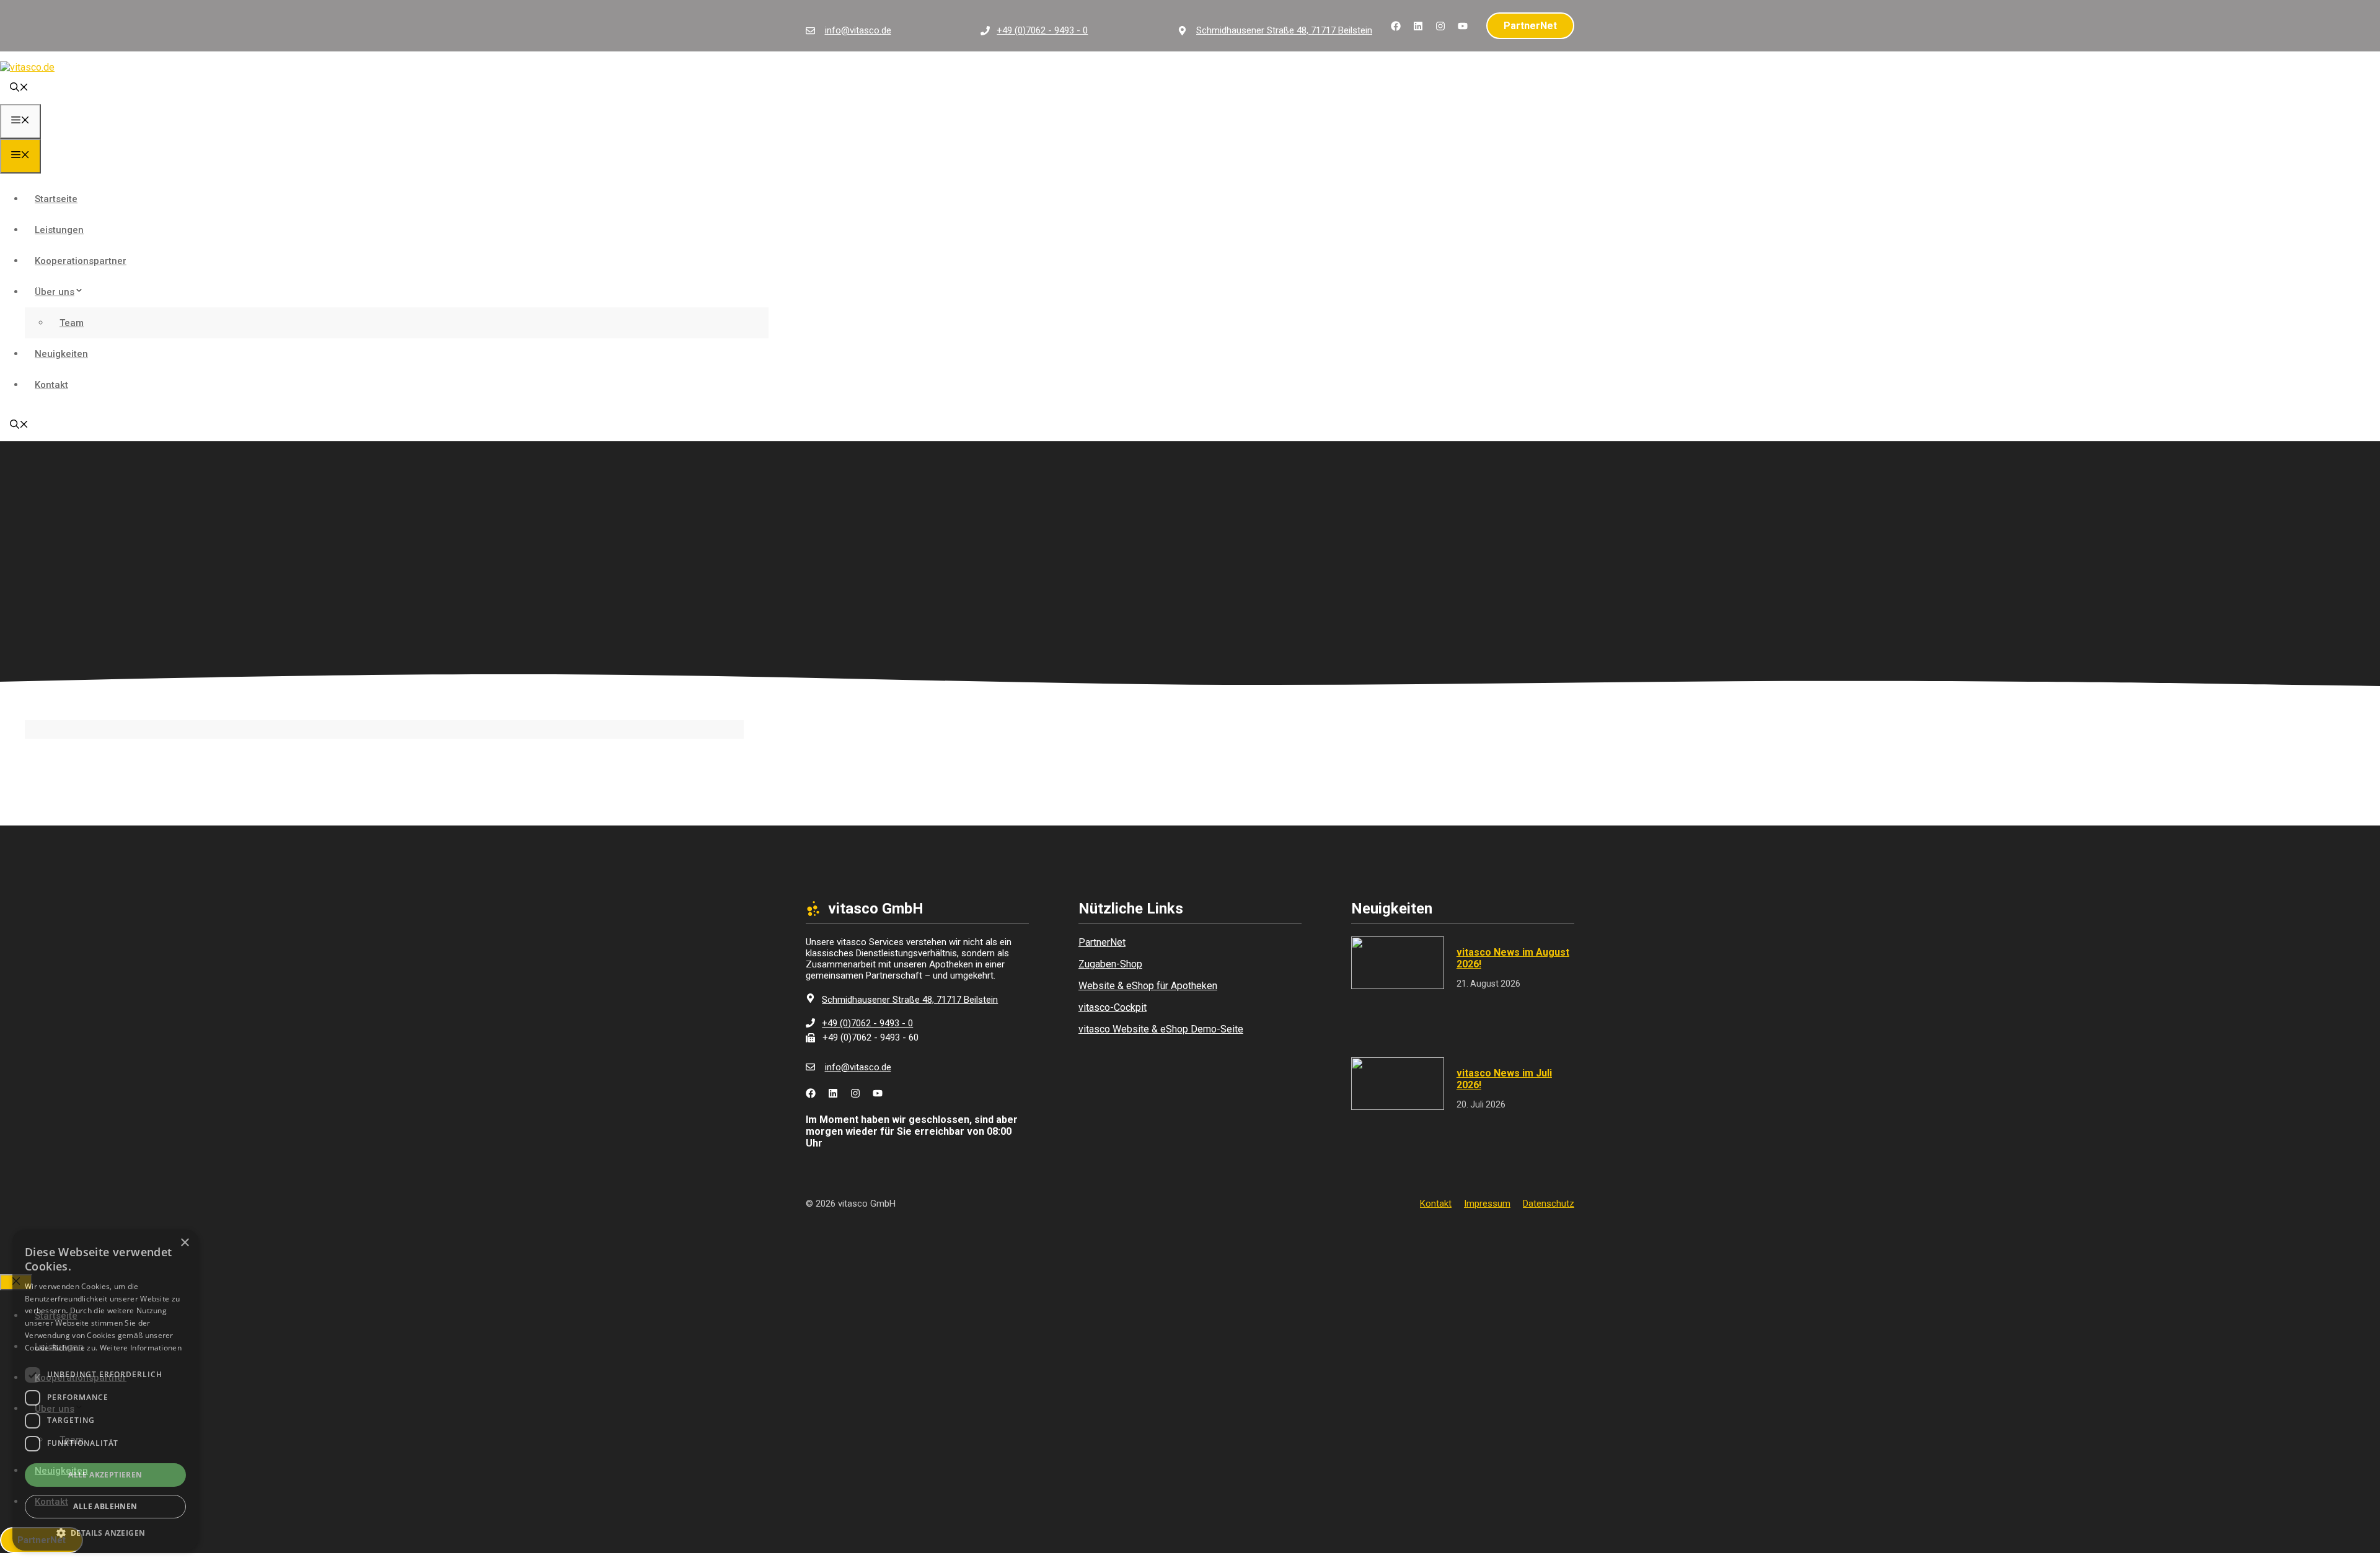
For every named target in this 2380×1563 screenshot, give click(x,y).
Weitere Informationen (141, 1348)
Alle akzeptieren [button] (105, 1475)
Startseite (56, 199)
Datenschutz (1549, 1204)
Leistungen (59, 230)
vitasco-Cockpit (1113, 1007)
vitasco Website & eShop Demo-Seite (1161, 1029)
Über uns (55, 292)
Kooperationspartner (81, 261)
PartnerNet (1530, 26)
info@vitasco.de (858, 30)
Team (72, 323)
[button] (19, 89)
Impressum (1487, 1204)
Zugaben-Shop (1110, 964)
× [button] (184, 1243)
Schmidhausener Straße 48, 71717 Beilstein (1284, 30)
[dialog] (105, 1390)
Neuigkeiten (61, 354)
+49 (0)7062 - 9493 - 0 (1042, 30)
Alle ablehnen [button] (105, 1506)
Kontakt (51, 385)
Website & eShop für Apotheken (1148, 986)
